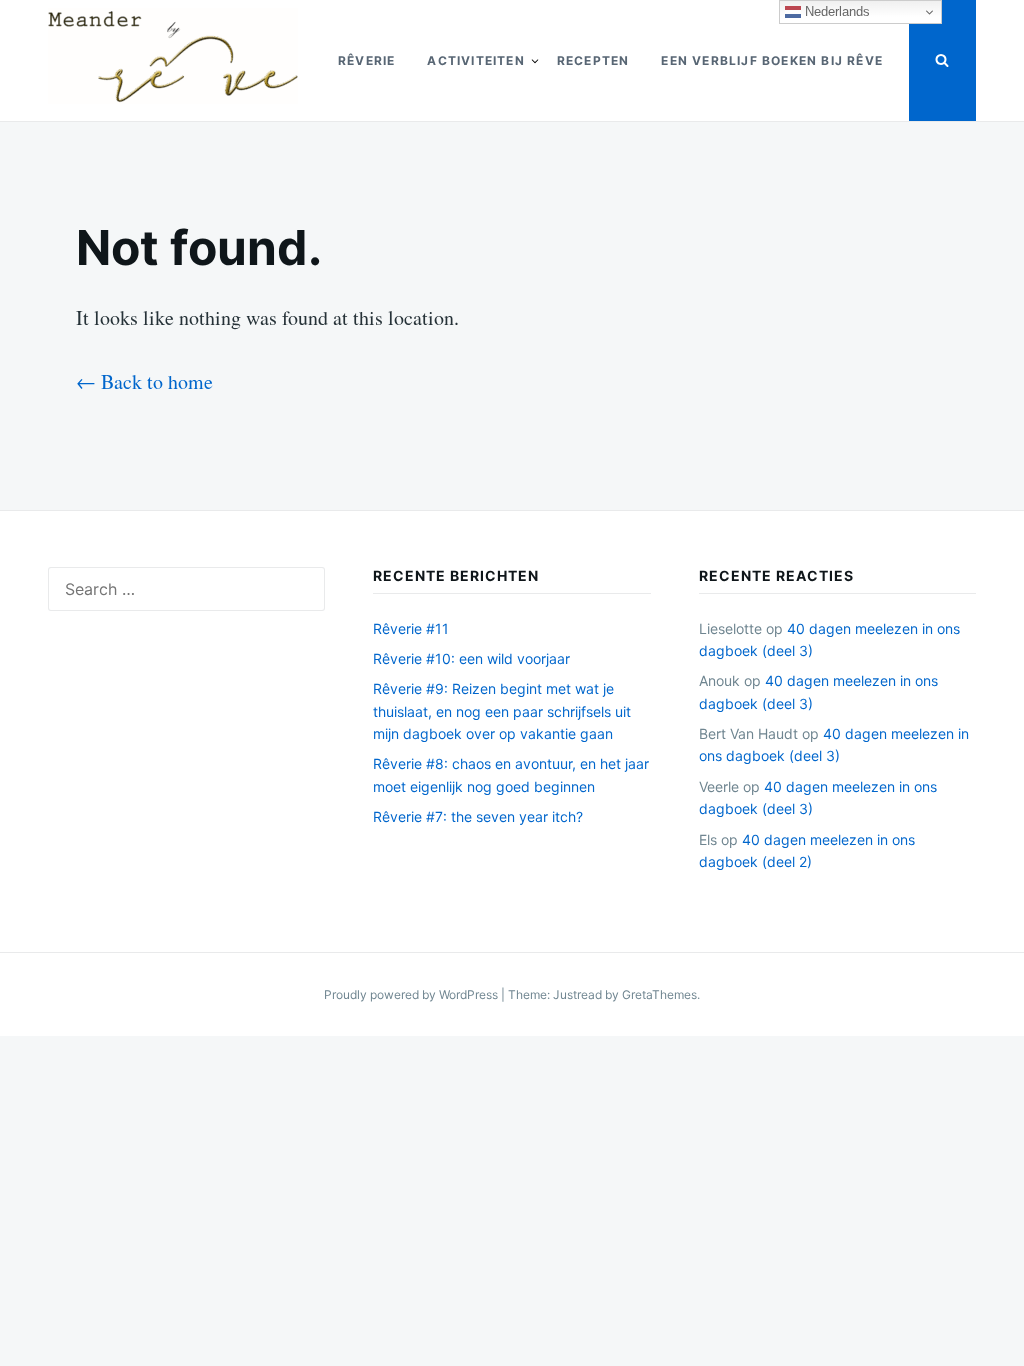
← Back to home (144, 381)
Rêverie (366, 60)
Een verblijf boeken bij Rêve (772, 60)
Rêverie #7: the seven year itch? (478, 816)
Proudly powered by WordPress (412, 994)
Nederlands (835, 11)
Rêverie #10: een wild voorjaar (471, 658)
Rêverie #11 (411, 628)
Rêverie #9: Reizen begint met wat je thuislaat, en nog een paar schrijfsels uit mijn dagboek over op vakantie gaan (502, 711)
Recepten (593, 60)
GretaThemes (659, 994)
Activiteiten (475, 60)
